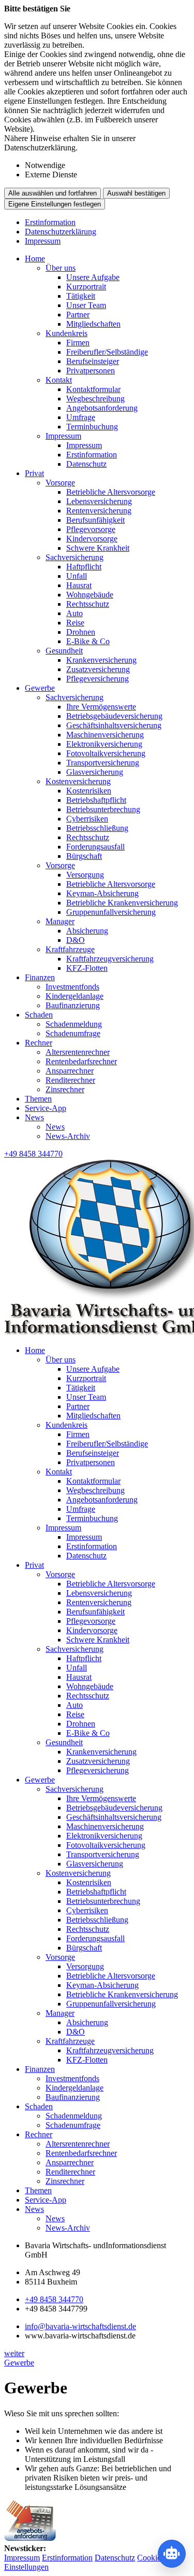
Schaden (39, 1015)
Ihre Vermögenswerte (101, 707)
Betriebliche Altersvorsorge (111, 492)
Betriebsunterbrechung (103, 809)
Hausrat (79, 585)
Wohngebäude (90, 595)
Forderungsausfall (95, 847)
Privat (34, 473)
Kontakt (59, 380)
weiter (14, 2353)
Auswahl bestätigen (136, 193)
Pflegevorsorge (91, 529)
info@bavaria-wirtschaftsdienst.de (80, 2326)
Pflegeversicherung (98, 679)
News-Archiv (68, 1136)
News (34, 1117)
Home (35, 259)
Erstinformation (50, 222)
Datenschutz (86, 464)
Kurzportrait (86, 287)
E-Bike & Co (88, 641)
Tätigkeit (81, 296)
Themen (38, 1099)
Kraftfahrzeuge (70, 949)
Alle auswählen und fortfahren (53, 193)
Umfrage (81, 417)
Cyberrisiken (87, 819)
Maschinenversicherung (105, 735)
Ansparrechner (70, 1071)
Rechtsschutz (88, 604)
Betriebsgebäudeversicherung (114, 716)
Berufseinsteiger (93, 361)
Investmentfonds (72, 987)
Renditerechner (70, 1080)
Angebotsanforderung (102, 408)
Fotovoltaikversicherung (106, 753)
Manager (60, 921)
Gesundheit (64, 651)
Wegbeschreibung (95, 399)
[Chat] (172, 2554)
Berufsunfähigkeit (95, 520)
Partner (78, 315)
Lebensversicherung (99, 501)
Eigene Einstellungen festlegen (55, 204)
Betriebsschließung (97, 828)
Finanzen (40, 977)
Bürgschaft (84, 856)
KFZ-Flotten (87, 968)
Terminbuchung (92, 427)
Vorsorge (60, 483)
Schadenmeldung (74, 1024)
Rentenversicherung (99, 511)
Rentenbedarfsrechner (81, 1061)
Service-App (46, 1108)
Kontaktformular (93, 389)
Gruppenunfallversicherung (111, 912)
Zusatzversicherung (98, 669)
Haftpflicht (84, 567)
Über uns (61, 268)
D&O (76, 940)
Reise (75, 623)
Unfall (77, 576)
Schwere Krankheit (98, 548)
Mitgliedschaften (93, 324)
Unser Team (86, 305)
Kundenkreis (66, 333)
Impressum (43, 241)
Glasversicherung (95, 772)
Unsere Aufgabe (93, 277)
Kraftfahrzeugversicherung (110, 959)
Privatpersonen (91, 371)
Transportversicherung (103, 763)
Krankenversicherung (101, 660)
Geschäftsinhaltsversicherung (114, 725)
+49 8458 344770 (54, 2299)
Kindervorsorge (92, 539)
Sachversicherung (74, 557)
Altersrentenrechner (78, 1052)
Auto (74, 613)
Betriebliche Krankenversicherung (122, 903)
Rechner (39, 1043)
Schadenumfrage (73, 1033)
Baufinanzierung (73, 1005)
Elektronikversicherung (104, 744)
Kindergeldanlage (74, 996)
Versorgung (85, 875)
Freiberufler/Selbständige (107, 352)
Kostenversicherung (78, 781)
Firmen (78, 343)
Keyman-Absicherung (102, 893)
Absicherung (87, 931)
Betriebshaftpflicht (96, 800)
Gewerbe (40, 688)
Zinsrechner (65, 1089)
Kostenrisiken (89, 791)
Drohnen (81, 632)
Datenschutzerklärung (61, 232)
